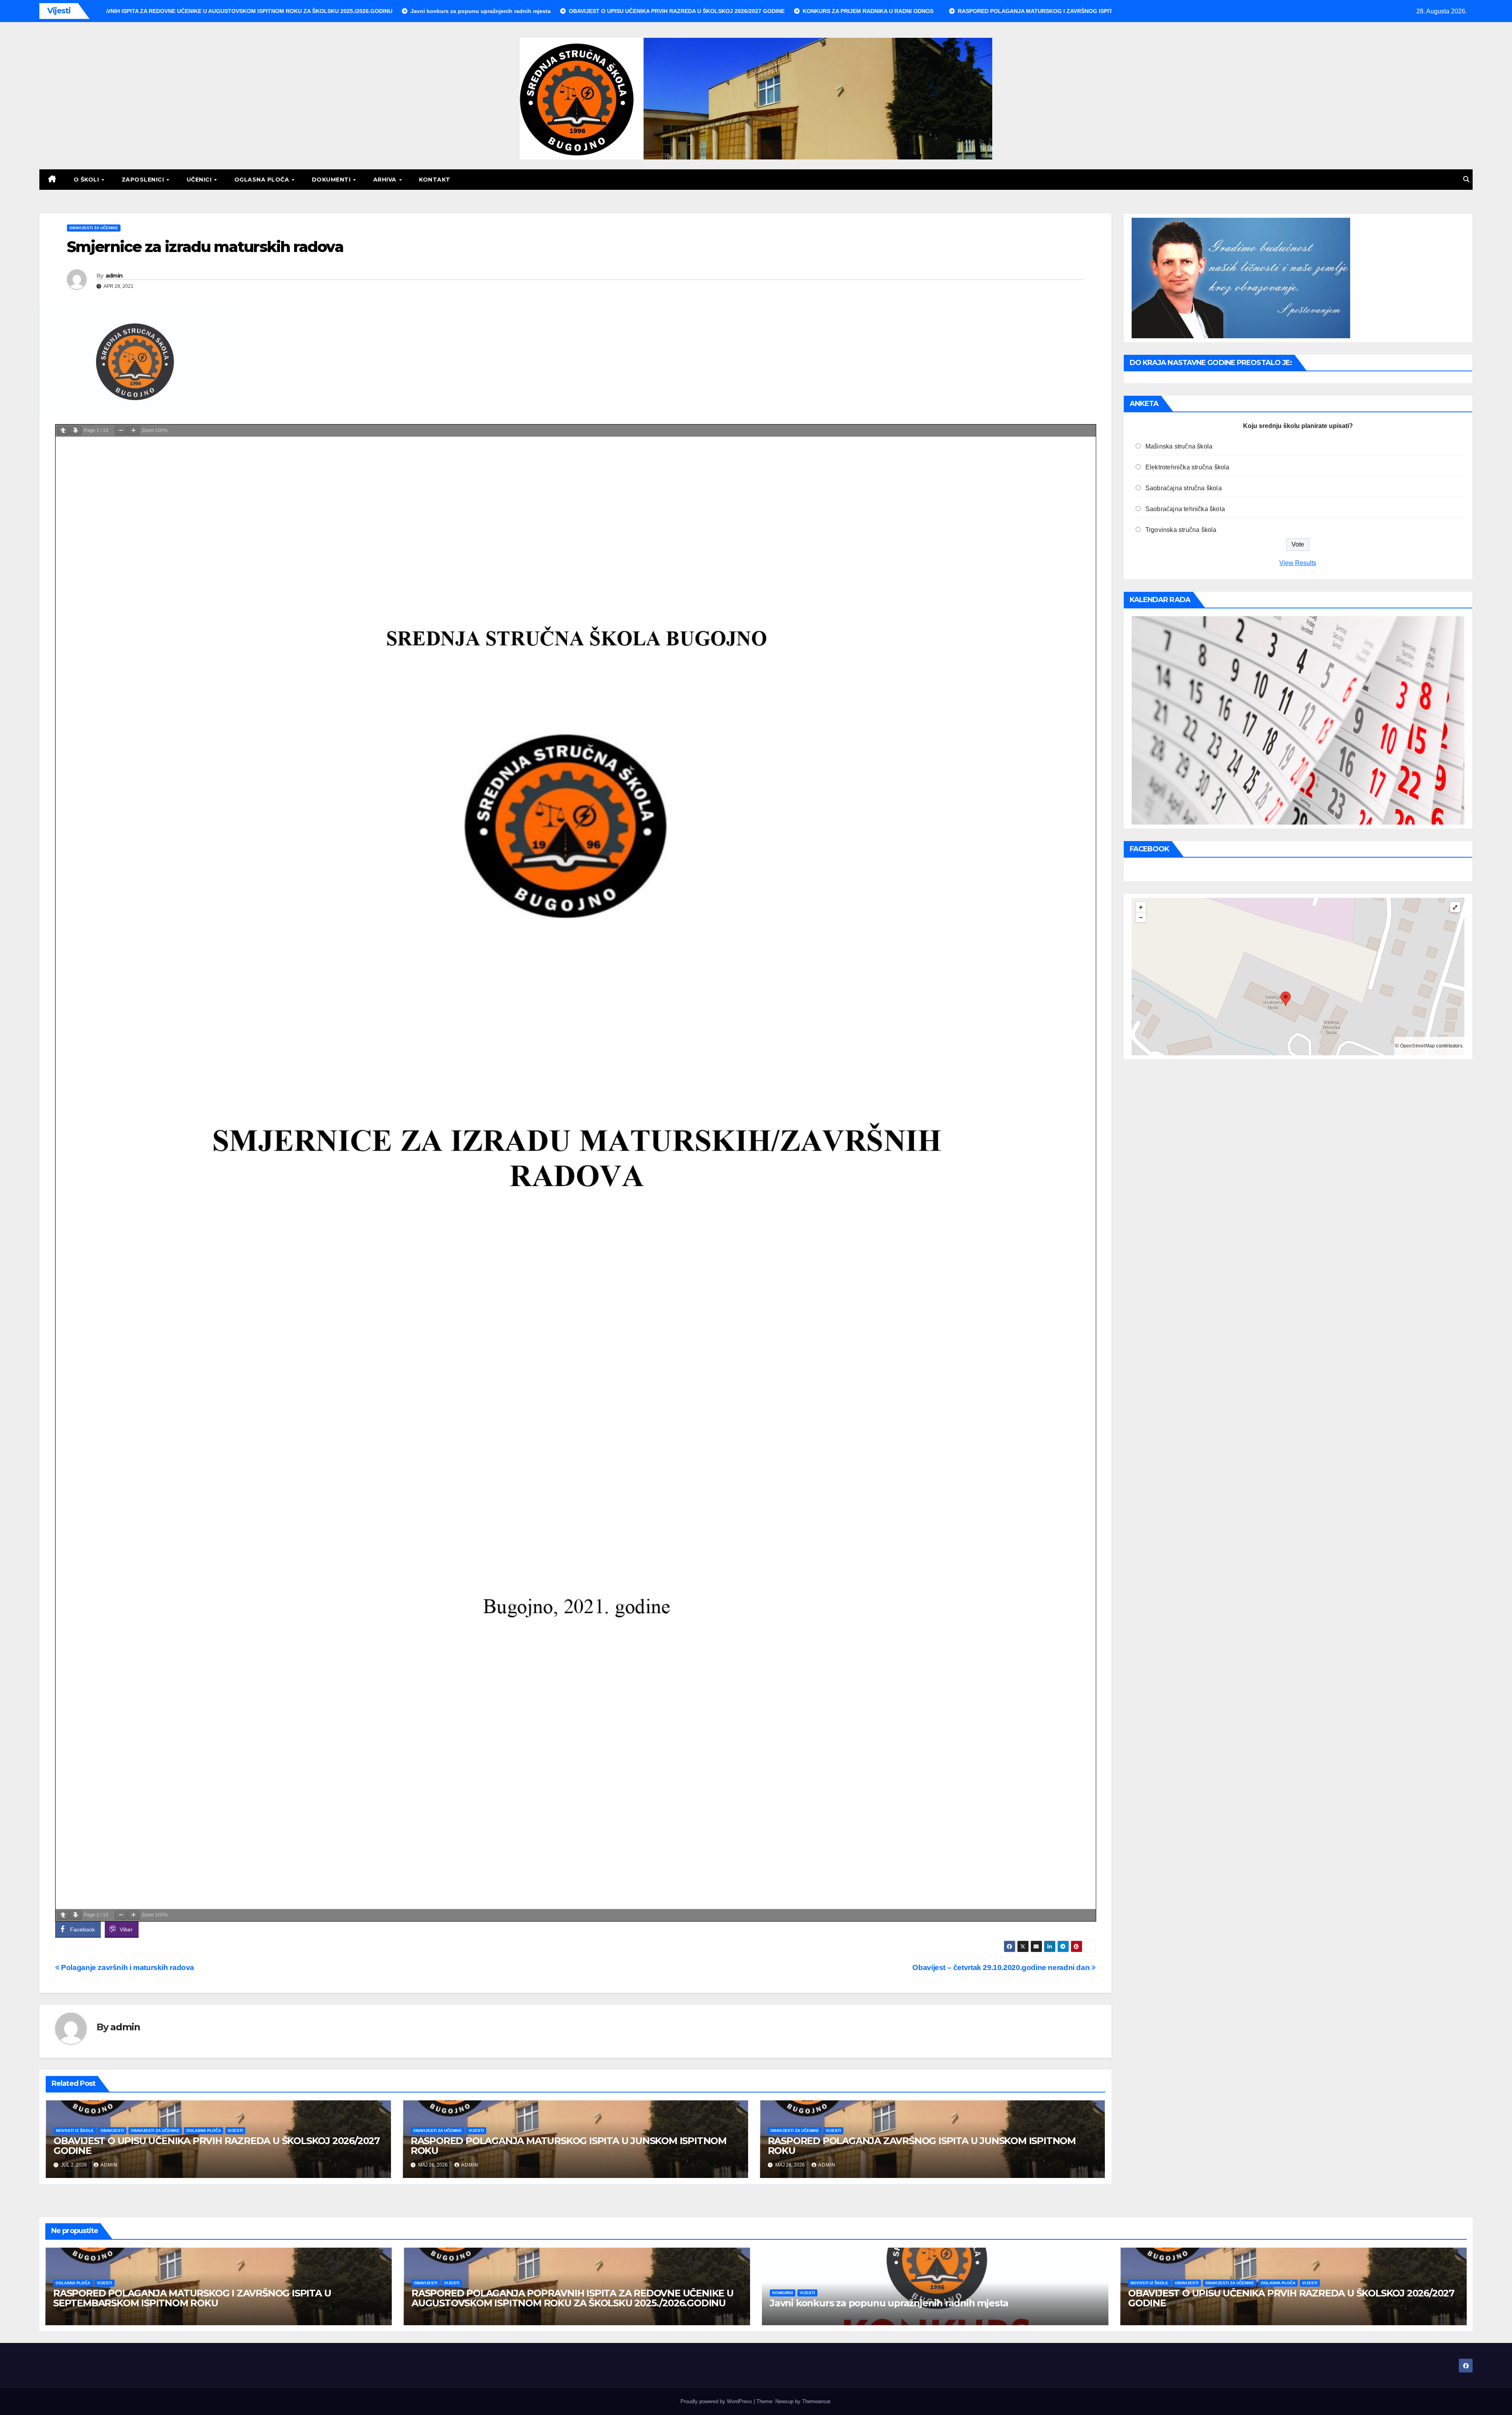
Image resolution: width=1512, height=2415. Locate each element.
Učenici (200, 180)
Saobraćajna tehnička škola (1185, 509)
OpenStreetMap (1418, 1046)
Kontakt (435, 180)
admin (114, 276)
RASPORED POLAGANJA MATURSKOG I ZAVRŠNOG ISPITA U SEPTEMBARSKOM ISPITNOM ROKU (192, 2298)
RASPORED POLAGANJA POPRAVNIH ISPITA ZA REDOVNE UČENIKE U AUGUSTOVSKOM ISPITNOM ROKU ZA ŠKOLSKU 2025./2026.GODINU (573, 2298)
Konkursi (783, 2293)
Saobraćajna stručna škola (1184, 488)
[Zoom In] (133, 431)
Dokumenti (332, 180)
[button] (1466, 179)
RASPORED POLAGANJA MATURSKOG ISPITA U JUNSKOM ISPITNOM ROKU (569, 2146)
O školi (87, 180)
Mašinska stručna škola (1179, 446)
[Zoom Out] (121, 431)
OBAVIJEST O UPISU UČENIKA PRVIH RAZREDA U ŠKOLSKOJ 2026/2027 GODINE (217, 2146)
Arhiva (386, 180)
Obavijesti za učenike (94, 228)
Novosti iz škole (75, 2131)
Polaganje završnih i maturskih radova (127, 1967)
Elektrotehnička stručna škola (1188, 467)
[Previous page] (63, 431)
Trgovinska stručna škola (1181, 530)
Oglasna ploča (263, 180)
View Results (1298, 563)
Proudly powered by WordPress (717, 2401)
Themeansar (816, 2401)
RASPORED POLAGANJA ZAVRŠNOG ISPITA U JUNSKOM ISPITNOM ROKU (922, 2146)
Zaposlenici (144, 180)
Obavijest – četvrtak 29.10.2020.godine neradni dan (1002, 1967)
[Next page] (76, 431)
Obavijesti (112, 2131)
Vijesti (235, 2131)
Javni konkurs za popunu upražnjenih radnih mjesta (889, 2303)
